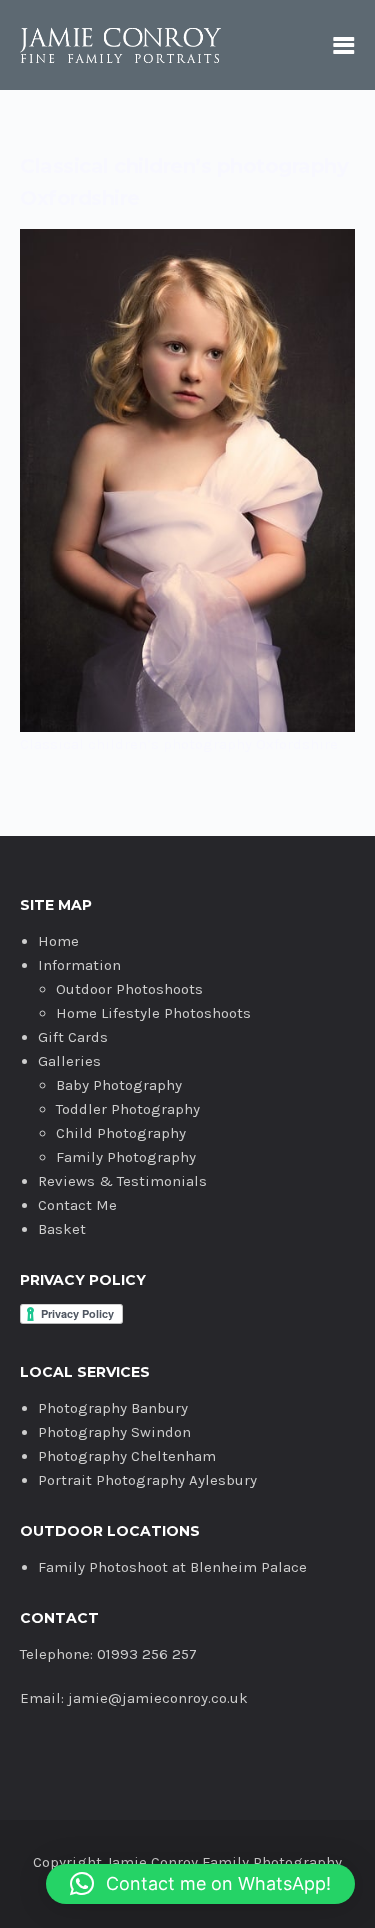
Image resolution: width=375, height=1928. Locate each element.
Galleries (69, 1061)
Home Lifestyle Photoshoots (153, 1013)
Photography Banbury (113, 1408)
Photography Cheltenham (127, 1456)
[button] (200, 1884)
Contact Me (77, 1205)
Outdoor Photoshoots (129, 989)
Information (79, 965)
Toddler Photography (128, 1109)
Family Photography (126, 1157)
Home (58, 941)
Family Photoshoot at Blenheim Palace (172, 1567)
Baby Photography (119, 1085)
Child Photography (121, 1133)
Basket (62, 1229)
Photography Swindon (114, 1432)
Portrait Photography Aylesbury (147, 1480)
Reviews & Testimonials (122, 1181)
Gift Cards (73, 1037)
